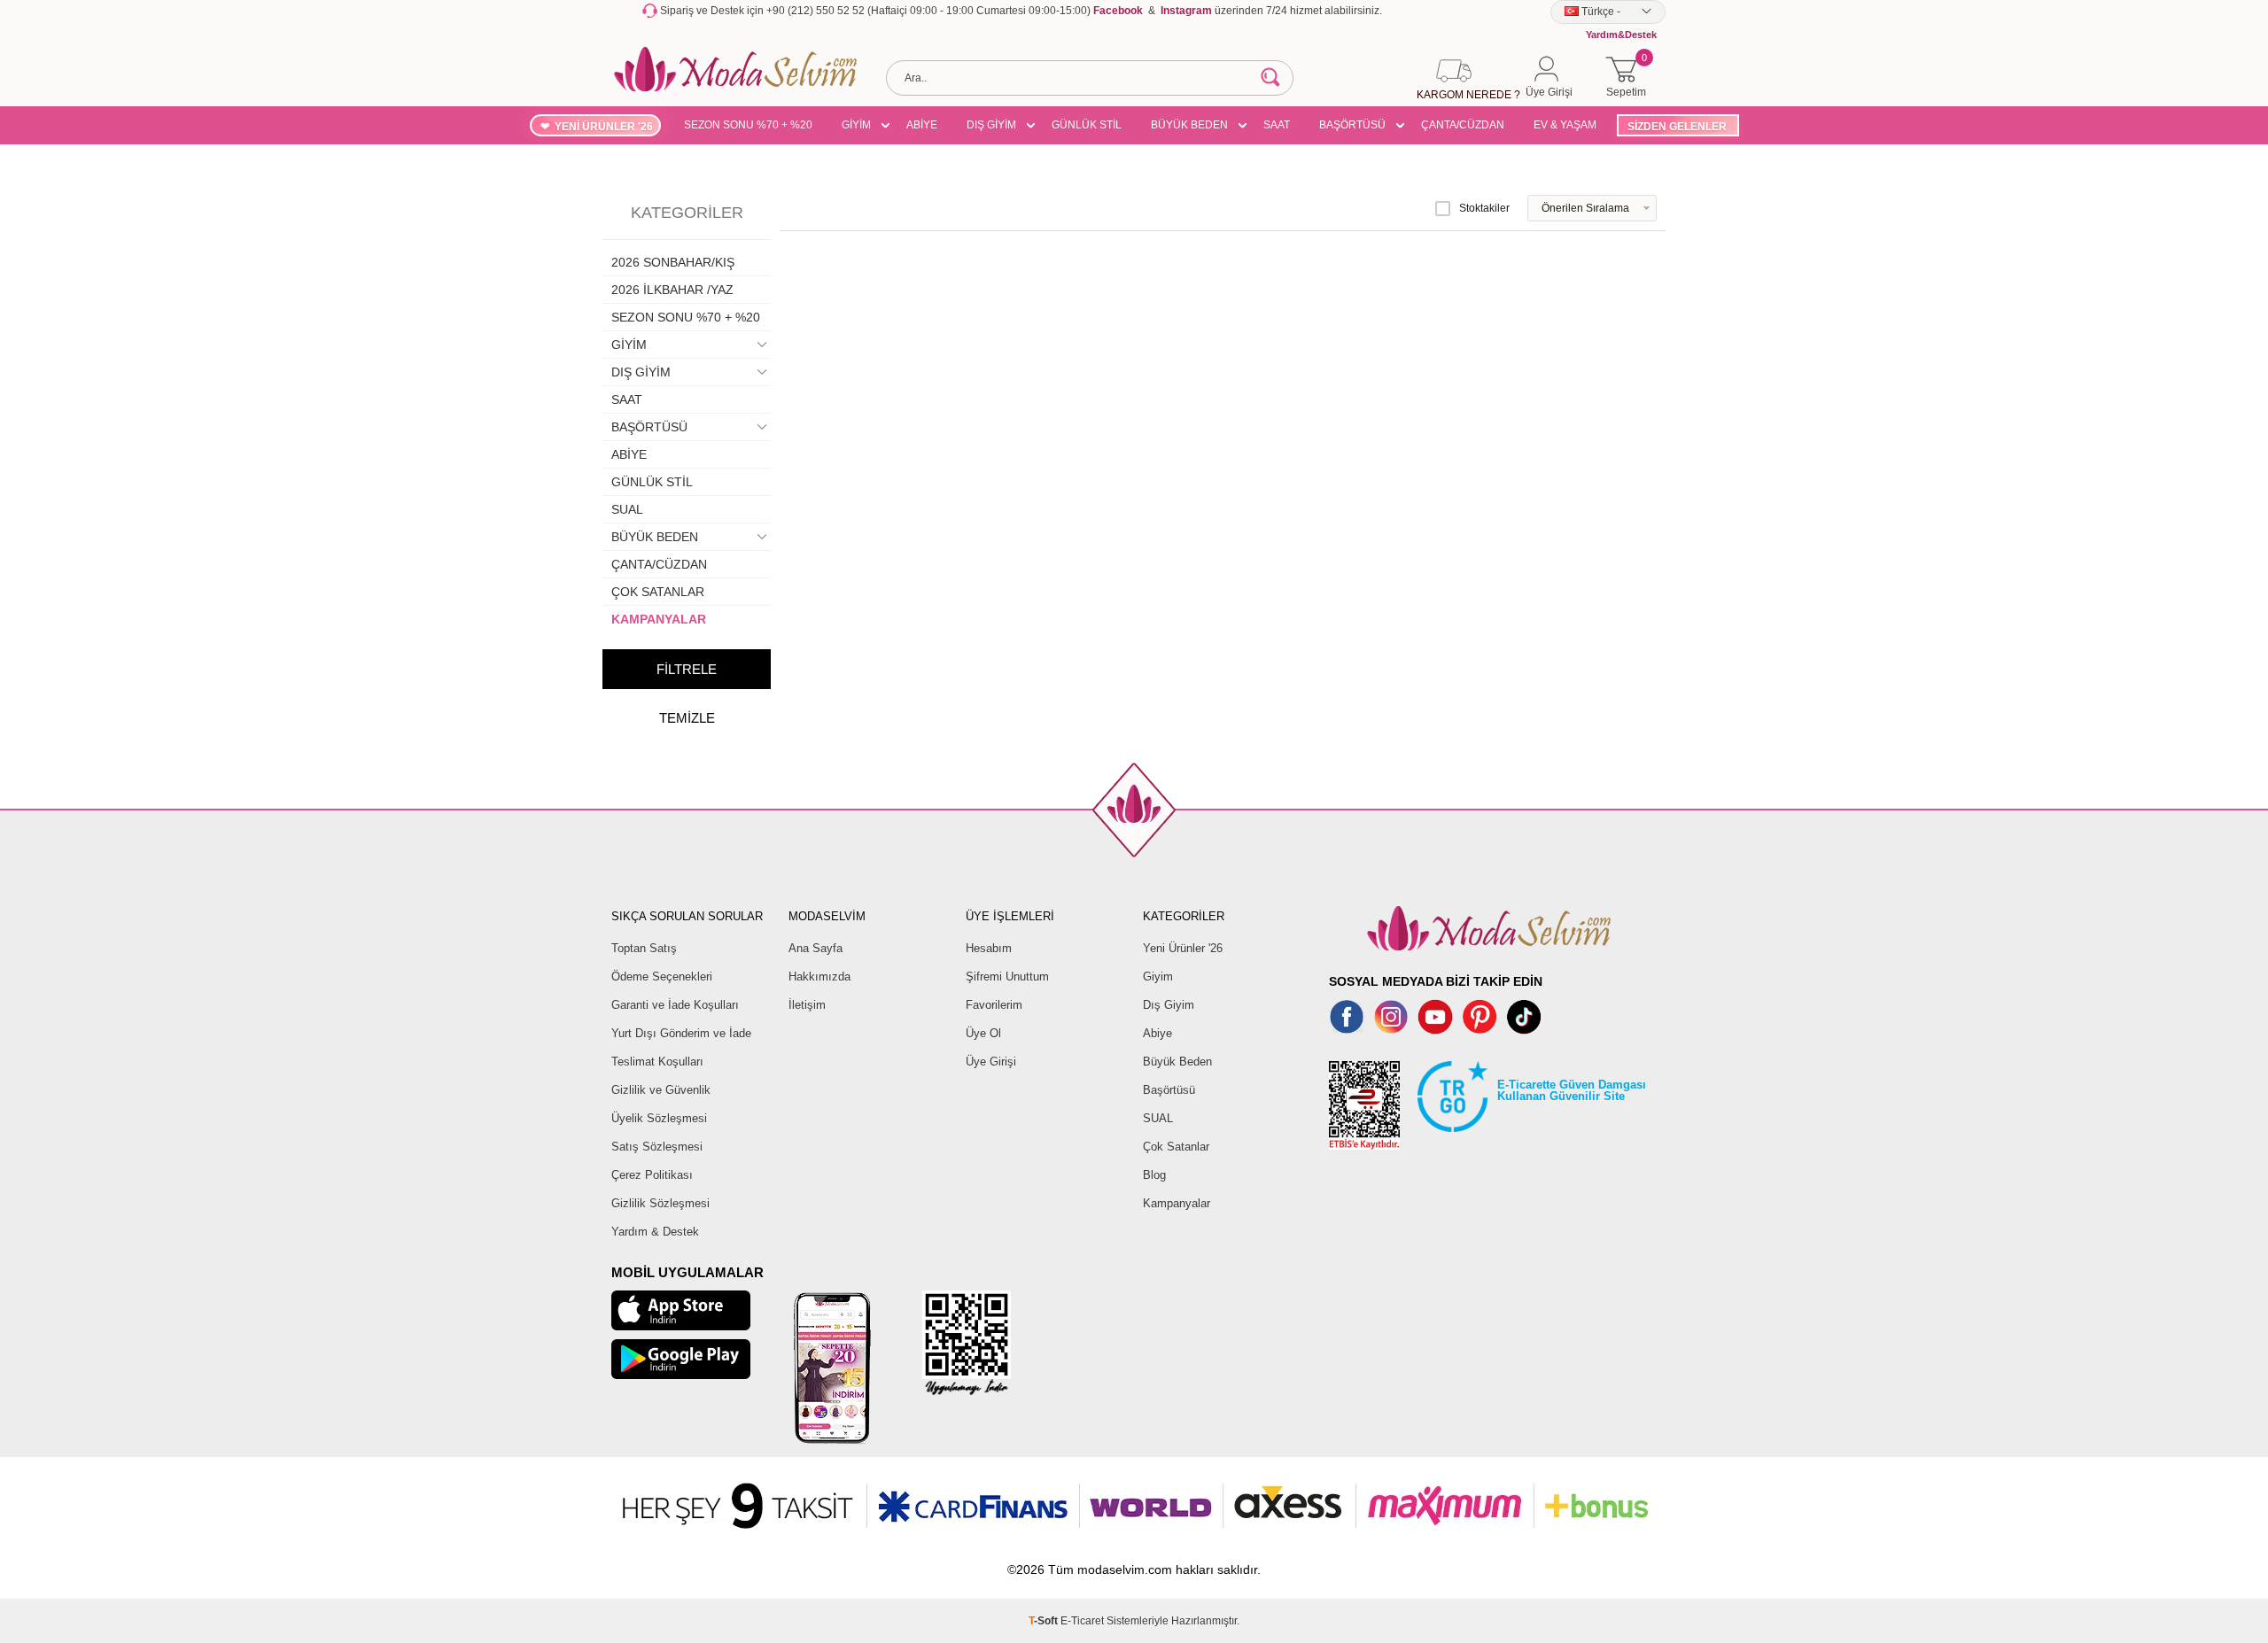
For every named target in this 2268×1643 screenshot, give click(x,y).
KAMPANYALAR (659, 619)
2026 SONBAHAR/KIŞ (673, 262)
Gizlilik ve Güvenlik (661, 1090)
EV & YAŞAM (1565, 125)
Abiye (1157, 1033)
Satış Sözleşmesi (657, 1147)
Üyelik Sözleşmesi (659, 1118)
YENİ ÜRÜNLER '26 (604, 127)
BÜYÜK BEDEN (1189, 125)
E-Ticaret (1082, 1621)
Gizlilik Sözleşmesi (660, 1203)
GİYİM (856, 125)
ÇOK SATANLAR (658, 592)
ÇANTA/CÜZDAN (1463, 125)
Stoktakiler (1484, 208)
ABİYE (922, 125)
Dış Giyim (1169, 1005)
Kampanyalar (1177, 1203)
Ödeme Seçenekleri (662, 976)
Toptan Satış (644, 948)
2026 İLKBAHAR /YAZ (672, 290)
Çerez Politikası (652, 1175)
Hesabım (989, 948)
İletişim (807, 1005)
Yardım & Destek (655, 1232)
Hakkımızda (819, 976)
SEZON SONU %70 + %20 (748, 125)
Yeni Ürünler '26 (1183, 948)
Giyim (1158, 976)
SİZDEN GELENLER (1677, 127)
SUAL (627, 509)
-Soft (1045, 1621)
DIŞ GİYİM (991, 125)
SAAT (1277, 125)
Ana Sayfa (816, 948)
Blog (1154, 1175)
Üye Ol (983, 1033)
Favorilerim (994, 1005)
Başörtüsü (1169, 1090)
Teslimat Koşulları (657, 1062)
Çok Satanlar (1176, 1147)
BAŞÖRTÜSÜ (1352, 125)
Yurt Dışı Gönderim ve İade (681, 1033)
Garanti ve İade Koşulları (675, 1005)
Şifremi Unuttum (1007, 976)
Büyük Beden (1177, 1062)
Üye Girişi (991, 1062)
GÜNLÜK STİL (1087, 125)
